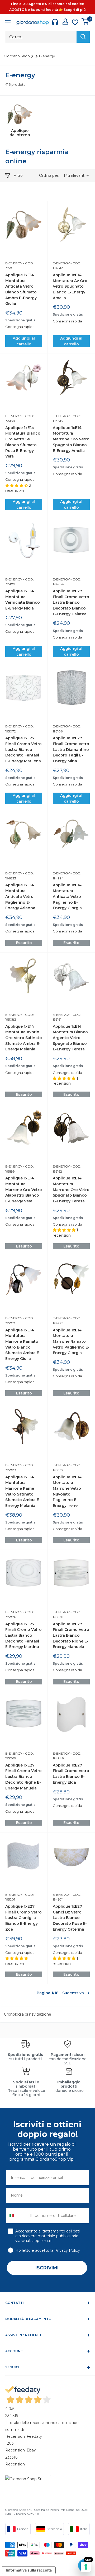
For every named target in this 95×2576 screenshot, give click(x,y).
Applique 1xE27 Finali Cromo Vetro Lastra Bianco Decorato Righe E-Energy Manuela (71, 1635)
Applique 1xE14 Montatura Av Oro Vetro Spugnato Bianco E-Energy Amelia (70, 286)
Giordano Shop (17, 56)
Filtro (18, 175)
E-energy (47, 56)
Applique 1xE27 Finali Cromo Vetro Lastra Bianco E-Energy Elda (71, 1774)
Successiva (73, 1993)
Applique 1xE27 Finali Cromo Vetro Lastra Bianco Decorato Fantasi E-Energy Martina (23, 1635)
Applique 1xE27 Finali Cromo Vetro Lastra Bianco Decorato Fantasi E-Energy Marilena (23, 749)
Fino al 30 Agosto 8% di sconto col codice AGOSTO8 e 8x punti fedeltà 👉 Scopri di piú (47, 7)
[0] (85, 21)
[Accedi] (65, 22)
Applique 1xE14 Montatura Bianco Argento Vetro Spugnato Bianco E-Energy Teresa (70, 1038)
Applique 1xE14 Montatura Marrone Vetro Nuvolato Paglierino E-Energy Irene (67, 1491)
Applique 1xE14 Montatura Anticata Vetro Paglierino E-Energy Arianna (20, 896)
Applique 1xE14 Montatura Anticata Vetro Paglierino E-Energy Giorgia (67, 896)
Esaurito (24, 943)
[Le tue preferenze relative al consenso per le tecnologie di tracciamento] (86, 2567)
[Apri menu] (8, 23)
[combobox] (17, 2216)
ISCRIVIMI (47, 2268)
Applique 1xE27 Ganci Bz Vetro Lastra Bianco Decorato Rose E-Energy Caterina (70, 1918)
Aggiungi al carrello (24, 341)
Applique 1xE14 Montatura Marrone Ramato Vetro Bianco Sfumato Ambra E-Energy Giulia (23, 1344)
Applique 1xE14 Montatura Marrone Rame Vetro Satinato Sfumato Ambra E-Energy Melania (23, 1491)
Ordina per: (50, 175)
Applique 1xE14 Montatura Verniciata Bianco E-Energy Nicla (23, 600)
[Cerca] (83, 37)
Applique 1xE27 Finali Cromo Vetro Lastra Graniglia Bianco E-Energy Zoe (23, 1918)
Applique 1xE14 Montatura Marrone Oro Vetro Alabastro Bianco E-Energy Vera (24, 1190)
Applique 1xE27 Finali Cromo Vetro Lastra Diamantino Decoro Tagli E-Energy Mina (71, 749)
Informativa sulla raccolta (29, 2570)
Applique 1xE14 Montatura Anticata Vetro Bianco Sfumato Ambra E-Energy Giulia (21, 289)
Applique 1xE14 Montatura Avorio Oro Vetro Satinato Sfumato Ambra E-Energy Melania (24, 1038)
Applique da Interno (20, 133)
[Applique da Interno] (20, 114)
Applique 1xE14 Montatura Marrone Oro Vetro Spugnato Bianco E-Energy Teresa (71, 1190)
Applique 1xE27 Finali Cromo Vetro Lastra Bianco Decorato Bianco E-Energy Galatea (71, 603)
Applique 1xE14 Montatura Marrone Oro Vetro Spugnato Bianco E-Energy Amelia (71, 439)
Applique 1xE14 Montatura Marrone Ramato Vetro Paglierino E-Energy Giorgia (71, 1342)
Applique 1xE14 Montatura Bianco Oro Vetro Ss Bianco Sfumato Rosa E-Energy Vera (23, 442)
